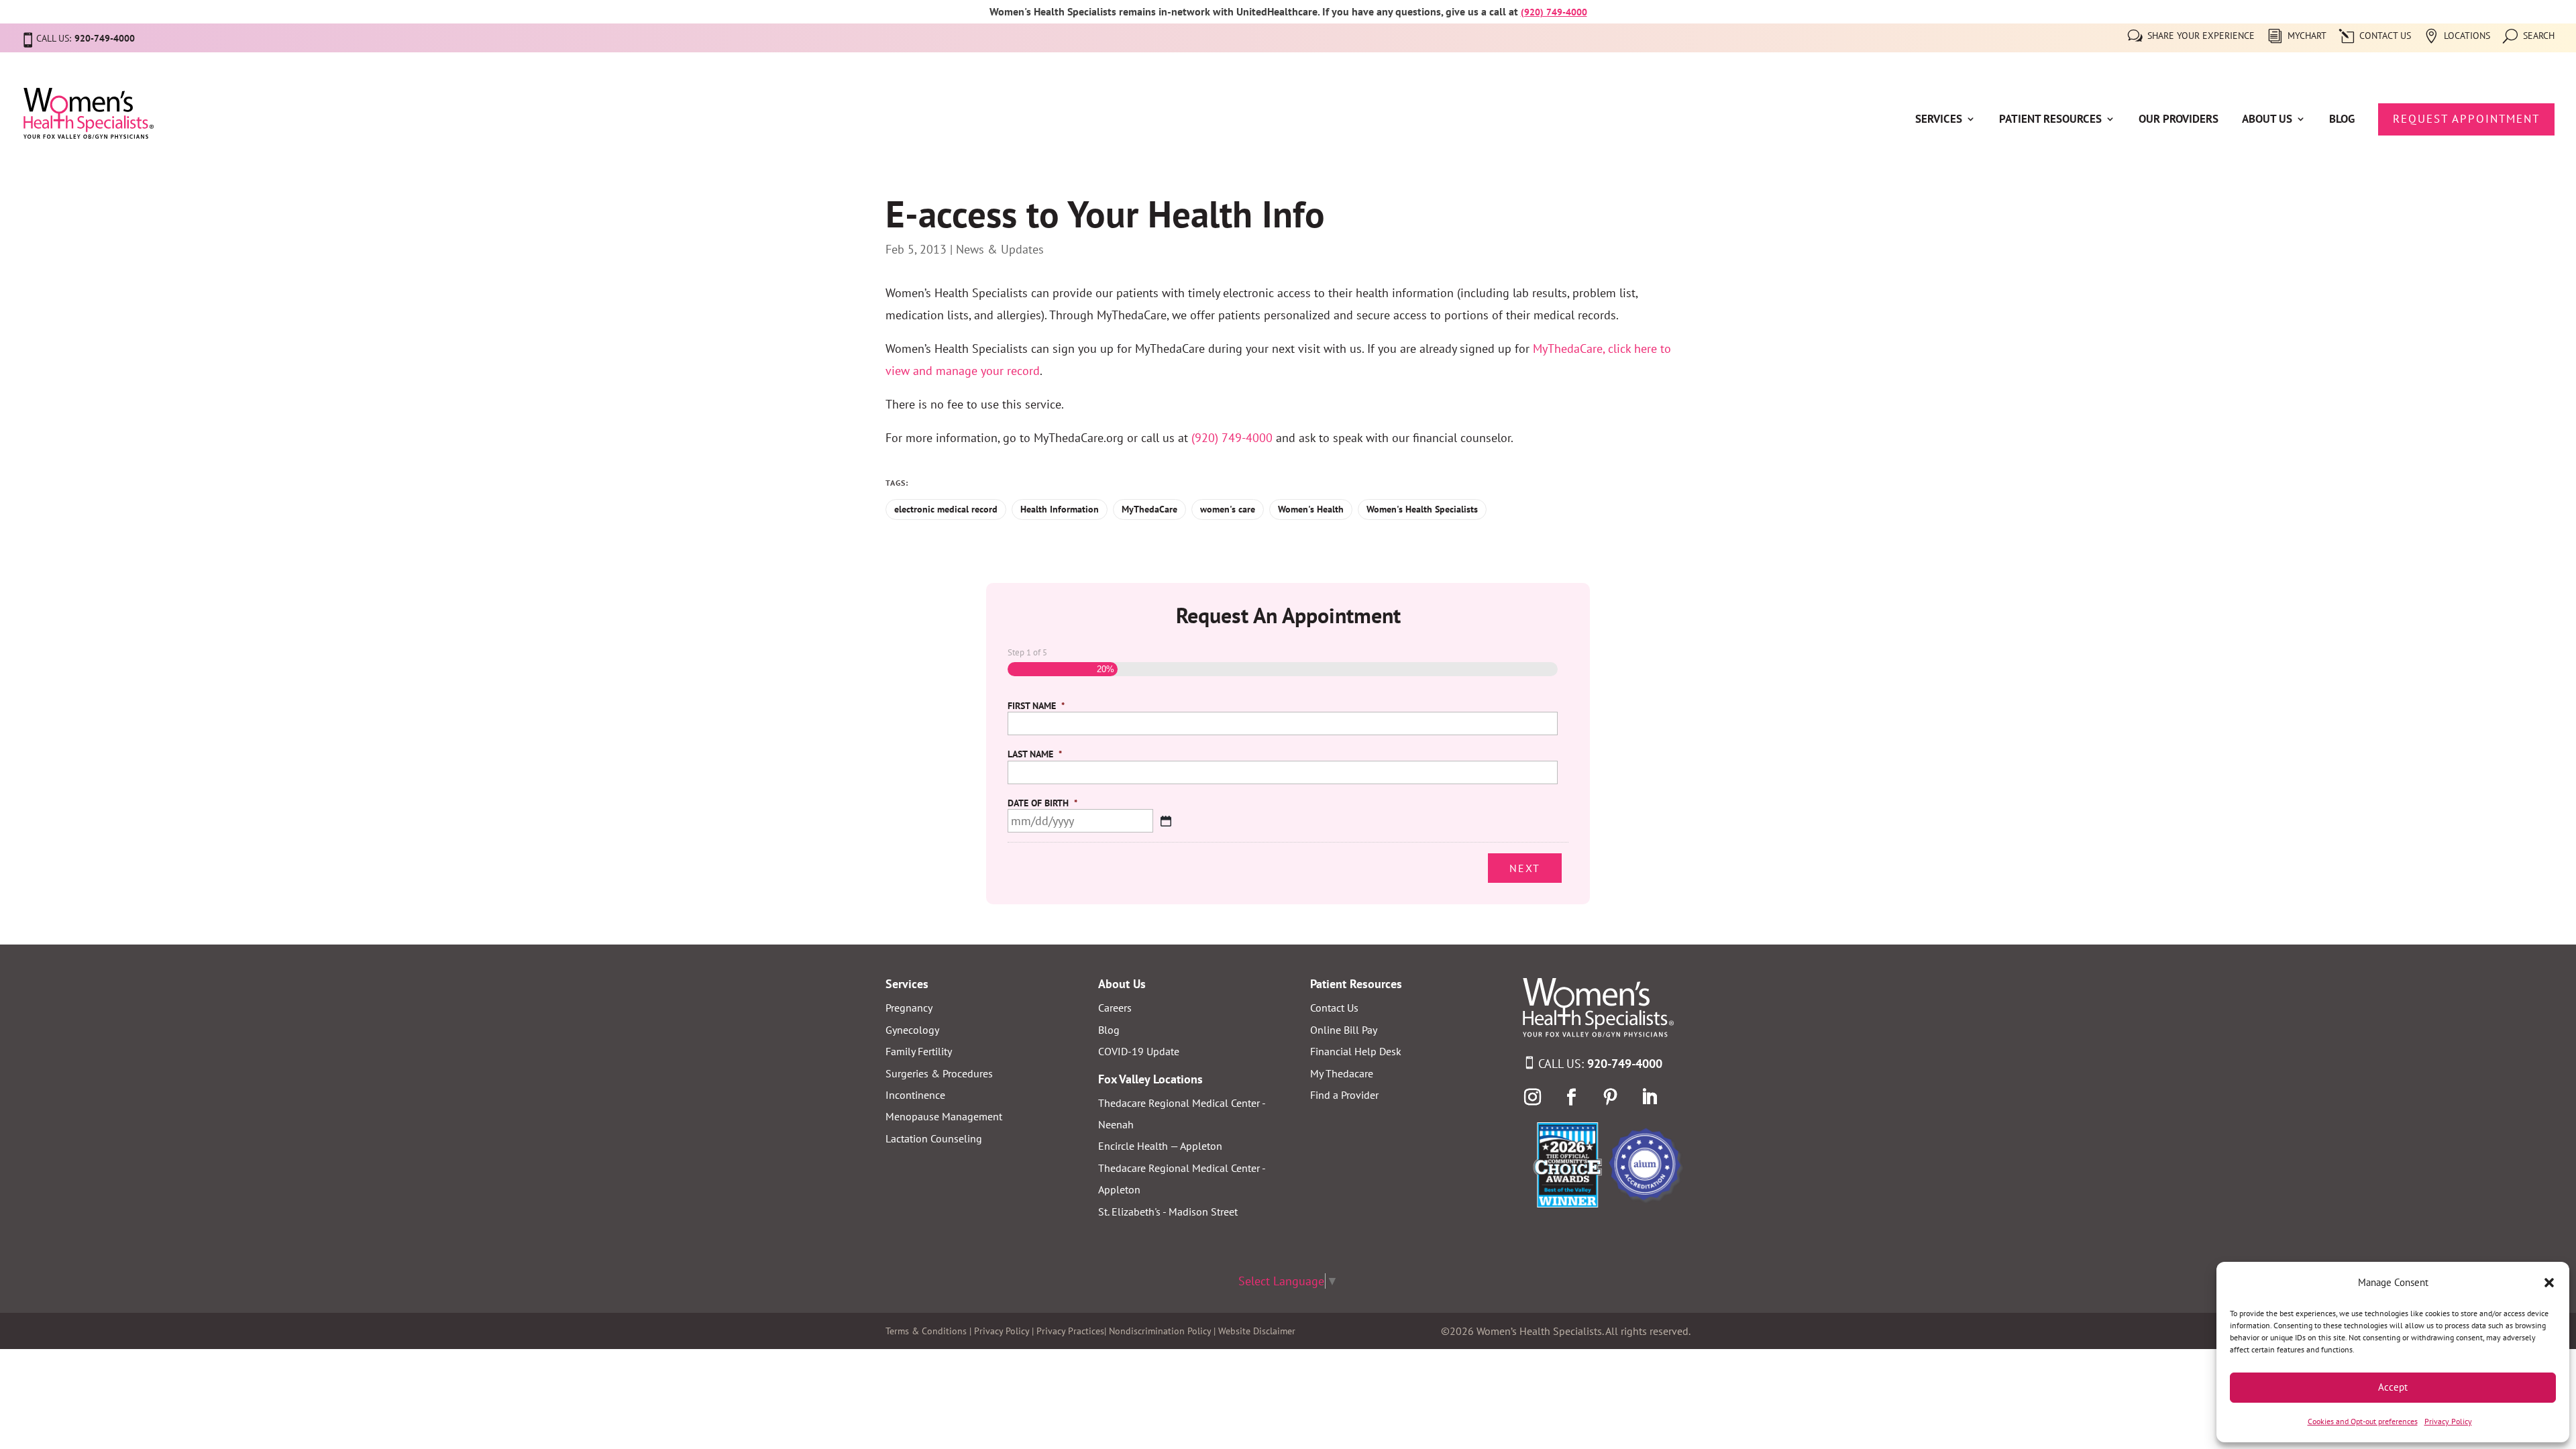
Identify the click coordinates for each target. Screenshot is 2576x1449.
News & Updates (1000, 249)
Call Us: (1600, 1064)
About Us (2267, 120)
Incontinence (915, 1095)
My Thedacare (1342, 1073)
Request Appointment (2466, 119)
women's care (1228, 509)
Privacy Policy (2448, 1421)
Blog (2342, 120)
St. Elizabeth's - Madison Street (1168, 1212)
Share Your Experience (2201, 36)
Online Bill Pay (1344, 1030)
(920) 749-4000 (1554, 12)
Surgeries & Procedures (939, 1073)
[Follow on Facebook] (1572, 1097)
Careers (1115, 1008)
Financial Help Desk (1356, 1051)
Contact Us (2385, 36)
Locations (2467, 36)
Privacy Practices (1070, 1331)
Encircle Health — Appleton (1160, 1146)
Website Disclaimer (1257, 1331)
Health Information (1060, 509)
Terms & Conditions (926, 1331)
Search (2539, 36)
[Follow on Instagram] (1533, 1097)
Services (1939, 120)
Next (1525, 868)
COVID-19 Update (1139, 1051)
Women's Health (1311, 509)
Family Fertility (919, 1051)
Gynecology (912, 1030)
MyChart (2307, 36)
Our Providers (2179, 120)
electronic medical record (946, 509)
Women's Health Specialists (1422, 509)
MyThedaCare (1149, 509)
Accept (2393, 1387)
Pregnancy (909, 1008)
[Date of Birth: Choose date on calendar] (1166, 821)
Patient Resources (2050, 120)
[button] (2549, 1283)
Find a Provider (1344, 1095)
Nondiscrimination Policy (1160, 1331)
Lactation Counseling (934, 1138)
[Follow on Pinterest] (1611, 1097)
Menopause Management (944, 1116)
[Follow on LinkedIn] (1650, 1097)
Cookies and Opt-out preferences (2363, 1421)
